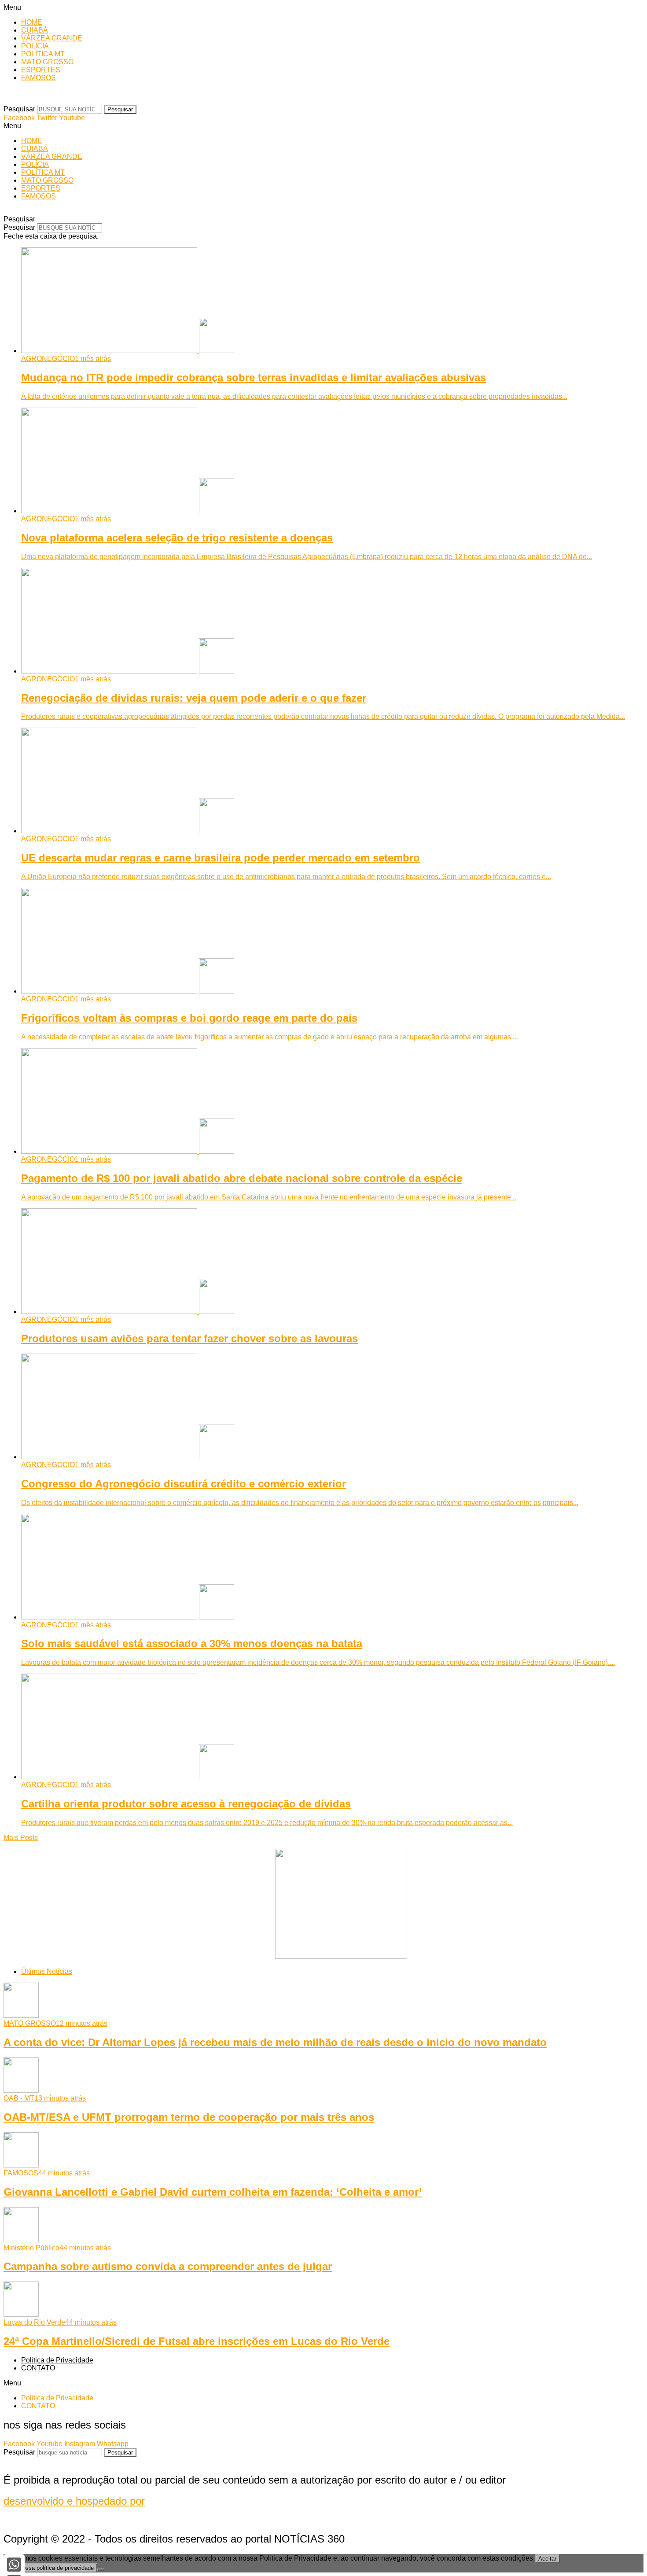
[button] (323, 7)
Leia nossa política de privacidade (50, 2568)
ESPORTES (41, 70)
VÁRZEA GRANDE (52, 38)
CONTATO (38, 2368)
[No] (101, 2570)
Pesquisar (19, 109)
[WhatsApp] (14, 2565)
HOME (32, 22)
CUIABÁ (35, 30)
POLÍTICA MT (43, 54)
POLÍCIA (35, 46)
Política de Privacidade (57, 2360)
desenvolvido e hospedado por (74, 2501)
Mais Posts (21, 1838)
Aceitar (547, 2559)
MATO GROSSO (47, 62)
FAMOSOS (39, 78)
